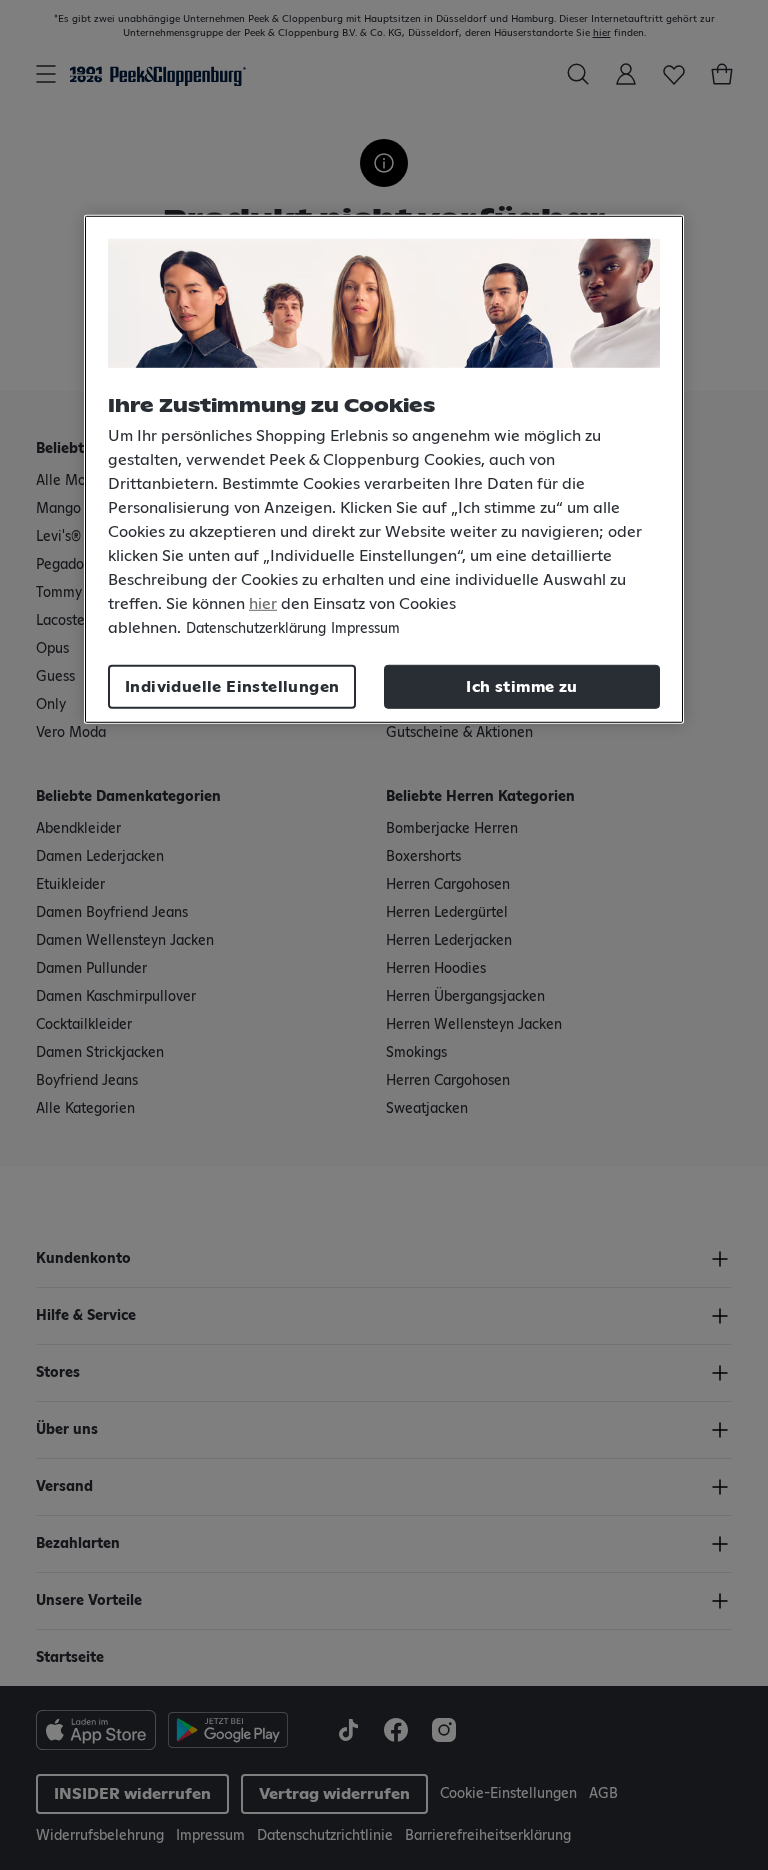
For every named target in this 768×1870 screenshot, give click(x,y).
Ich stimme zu (521, 687)
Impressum (365, 629)
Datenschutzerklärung (256, 629)
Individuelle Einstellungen (232, 687)
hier (263, 604)
